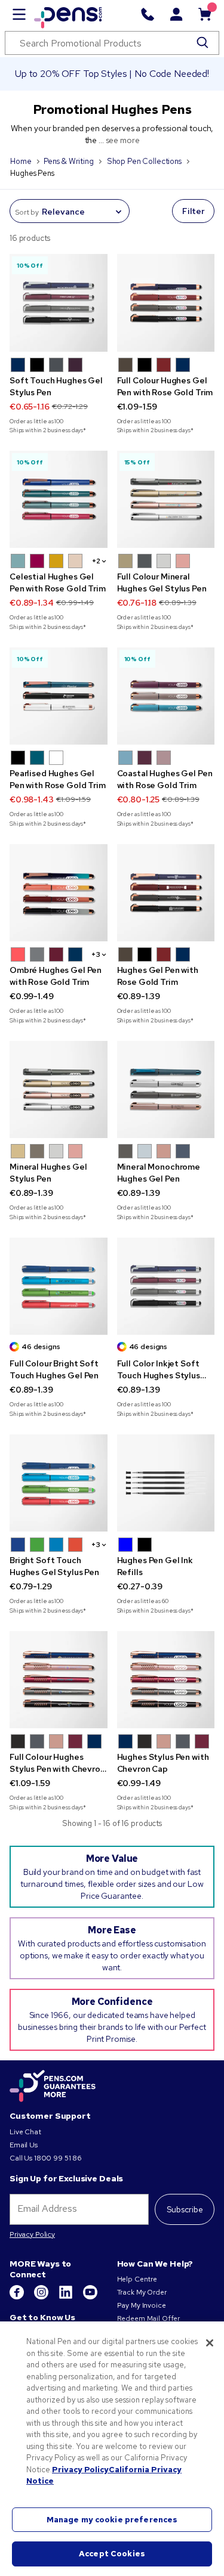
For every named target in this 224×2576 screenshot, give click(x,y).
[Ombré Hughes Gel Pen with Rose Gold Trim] (59, 893)
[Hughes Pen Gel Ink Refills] (166, 1483)
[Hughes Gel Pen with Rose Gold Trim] (166, 893)
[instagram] (42, 2297)
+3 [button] (96, 954)
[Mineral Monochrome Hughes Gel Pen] (166, 1090)
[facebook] (18, 2297)
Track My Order (142, 2292)
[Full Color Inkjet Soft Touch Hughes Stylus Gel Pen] (166, 1287)
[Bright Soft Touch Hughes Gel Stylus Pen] (59, 1483)
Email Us (24, 2145)
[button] (18, 365)
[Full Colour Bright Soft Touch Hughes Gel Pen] (59, 1287)
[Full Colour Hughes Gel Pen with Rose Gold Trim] (166, 303)
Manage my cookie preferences (112, 2520)
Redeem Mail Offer (149, 2318)
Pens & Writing (69, 161)
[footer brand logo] (53, 2087)
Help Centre (137, 2279)
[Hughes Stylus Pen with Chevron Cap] (166, 1680)
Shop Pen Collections (144, 161)
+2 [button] (96, 561)
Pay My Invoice (142, 2305)
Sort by (27, 212)
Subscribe (185, 2209)
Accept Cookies (112, 2554)
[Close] (210, 2343)
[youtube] (90, 2297)
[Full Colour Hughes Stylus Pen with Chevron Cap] (59, 1680)
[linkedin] (67, 2297)
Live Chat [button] (25, 2132)
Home (21, 161)
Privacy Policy (32, 2234)
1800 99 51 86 (58, 2158)
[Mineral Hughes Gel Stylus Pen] (59, 1090)
